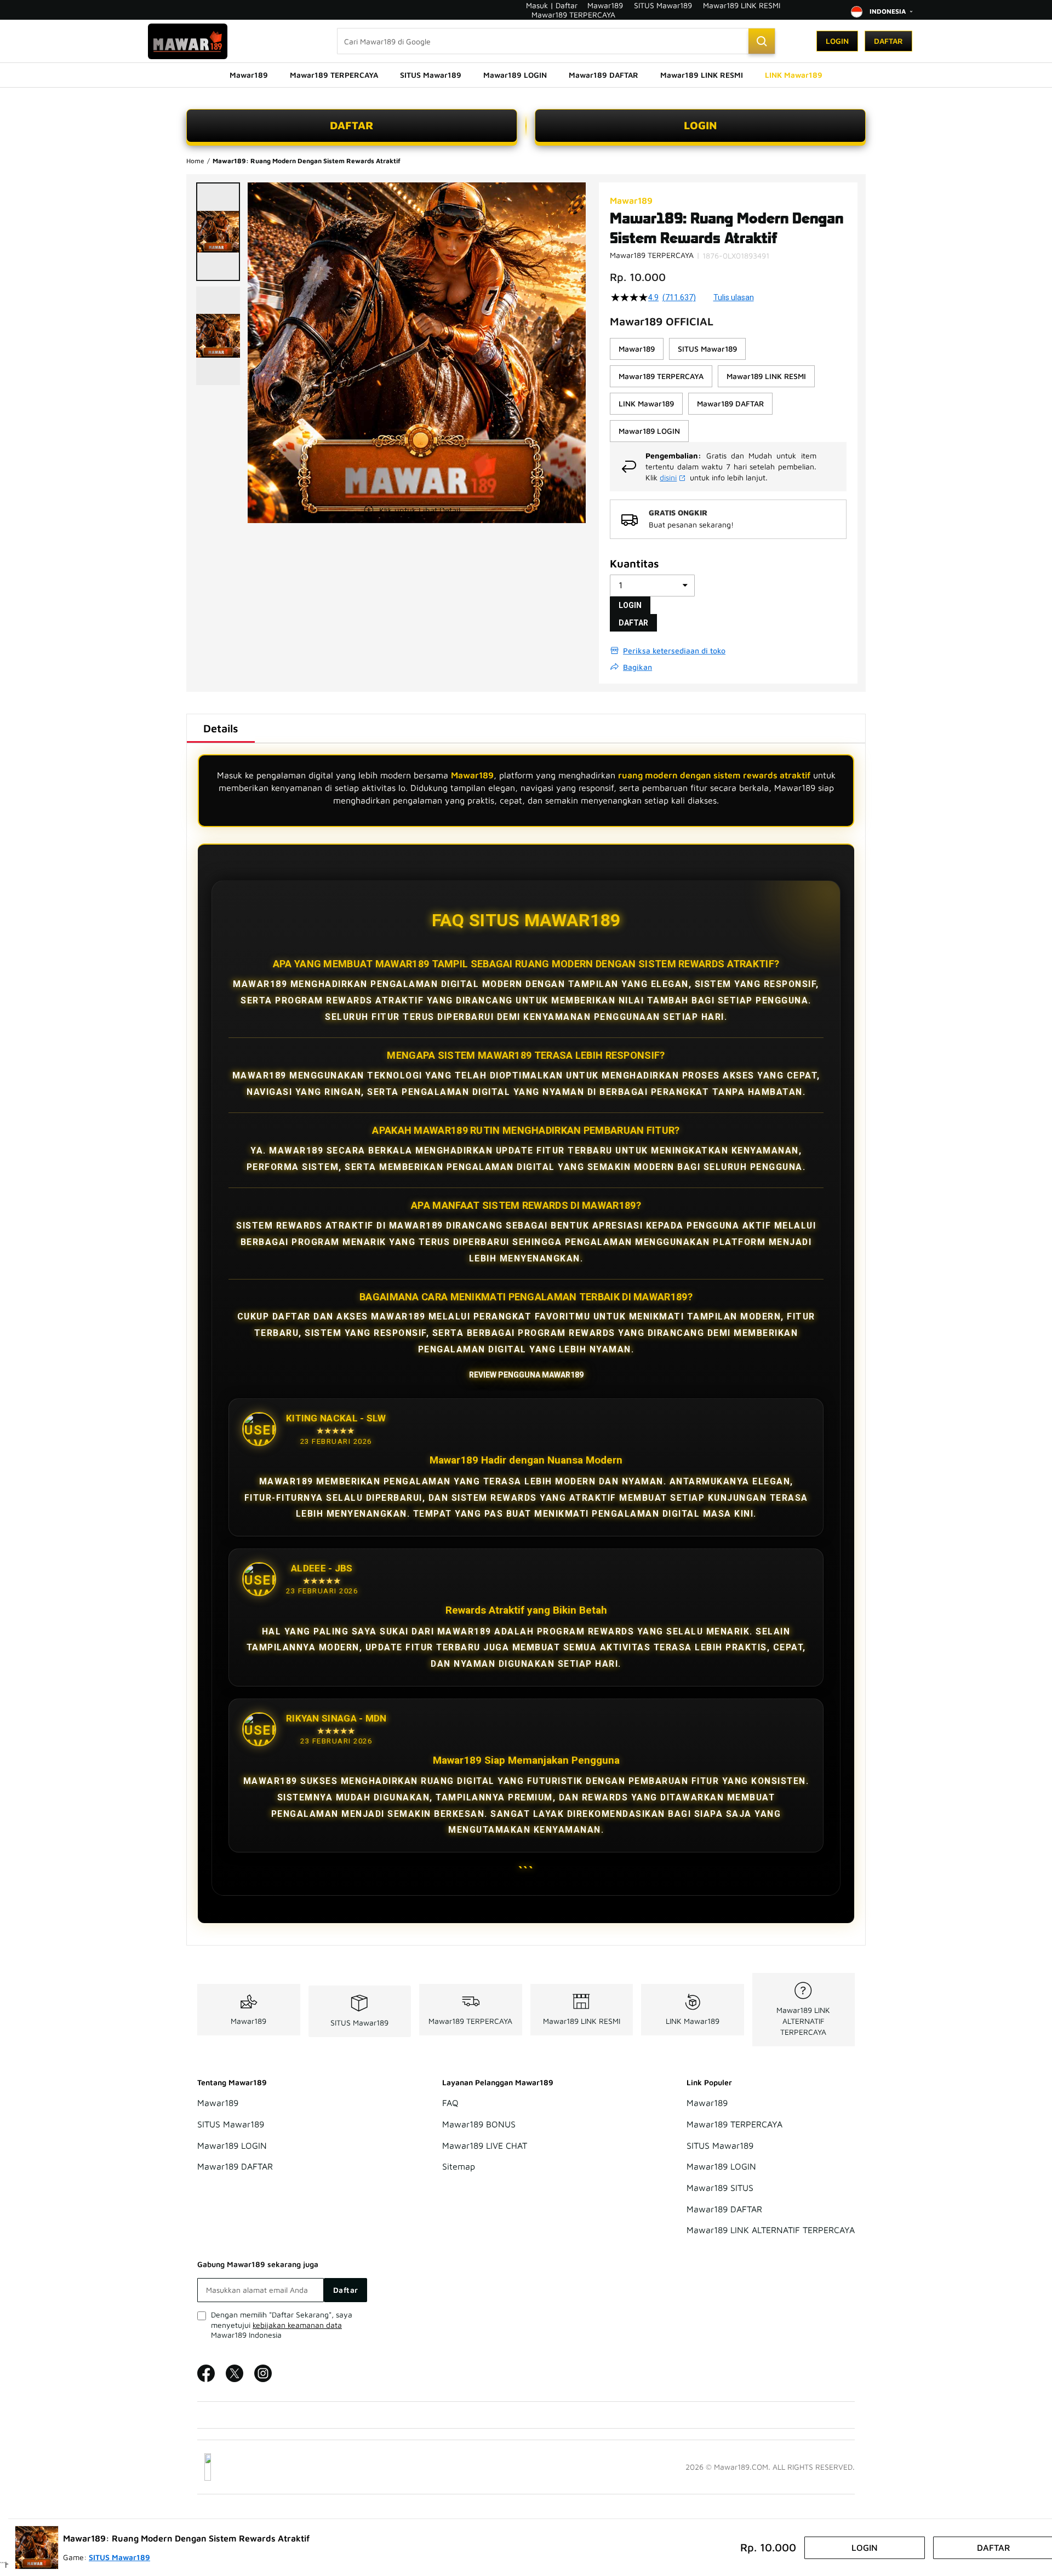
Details (221, 728)
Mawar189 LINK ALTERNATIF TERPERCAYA (803, 2021)
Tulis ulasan (734, 297)
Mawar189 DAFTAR (235, 2167)
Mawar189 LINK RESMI (742, 5)
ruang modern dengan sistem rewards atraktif (714, 775)
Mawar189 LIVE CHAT (485, 2145)
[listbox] (728, 390)
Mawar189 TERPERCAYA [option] (661, 376)
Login (837, 41)
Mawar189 (605, 5)
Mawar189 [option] (637, 349)
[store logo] (188, 41)
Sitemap (459, 2167)
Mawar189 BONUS (479, 2124)
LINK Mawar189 (693, 2021)
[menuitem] (249, 75)
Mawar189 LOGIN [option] (649, 431)
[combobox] (556, 41)
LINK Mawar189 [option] (646, 403)
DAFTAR (352, 125)
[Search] (762, 41)
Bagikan (638, 667)
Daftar (888, 41)
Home (195, 161)
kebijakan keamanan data (297, 2325)
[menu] (526, 75)
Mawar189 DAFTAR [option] (730, 403)
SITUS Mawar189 (663, 5)
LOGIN (701, 125)
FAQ (450, 2103)
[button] (218, 232)
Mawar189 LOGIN (232, 2145)
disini (668, 477)
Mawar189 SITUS (720, 2188)
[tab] (221, 728)
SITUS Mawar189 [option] (707, 349)
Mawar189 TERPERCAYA (573, 15)
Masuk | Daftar (552, 5)
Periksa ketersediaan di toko (674, 650)
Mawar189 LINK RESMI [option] (766, 376)
